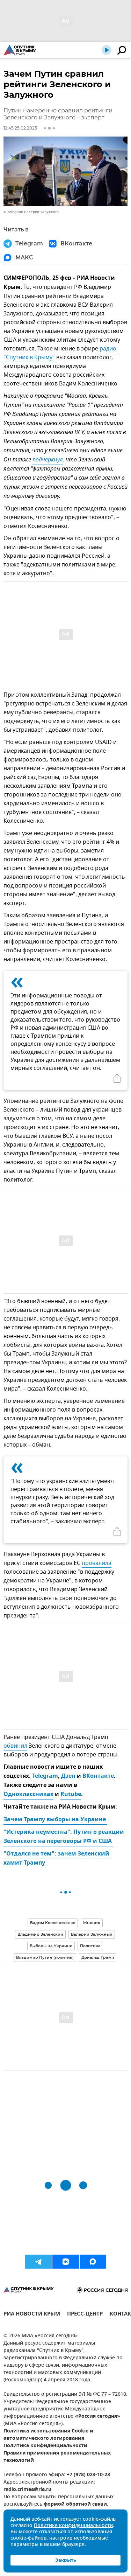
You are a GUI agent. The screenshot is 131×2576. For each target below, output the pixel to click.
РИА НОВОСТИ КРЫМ (32, 2315)
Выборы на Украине (51, 1946)
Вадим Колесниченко (53, 1923)
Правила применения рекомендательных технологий (57, 2457)
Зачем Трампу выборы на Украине (55, 1820)
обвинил (15, 1746)
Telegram (45, 1776)
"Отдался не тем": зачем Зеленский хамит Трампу (57, 1859)
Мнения (92, 1923)
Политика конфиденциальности (45, 2446)
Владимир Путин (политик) (45, 1957)
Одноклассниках (28, 1795)
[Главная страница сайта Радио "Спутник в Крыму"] (20, 50)
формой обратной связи (75, 2504)
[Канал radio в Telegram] (38, 2262)
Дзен (68, 1776)
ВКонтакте (98, 1776)
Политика (90, 1946)
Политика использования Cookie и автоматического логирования (48, 2435)
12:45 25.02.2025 (20, 128)
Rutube (71, 1795)
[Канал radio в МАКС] (93, 2262)
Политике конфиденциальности (73, 2526)
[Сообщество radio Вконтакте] (66, 2262)
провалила (97, 1563)
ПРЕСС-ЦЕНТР (85, 2315)
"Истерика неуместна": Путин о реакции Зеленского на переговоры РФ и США (64, 1837)
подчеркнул (48, 460)
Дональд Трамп (98, 1957)
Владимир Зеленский (40, 1934)
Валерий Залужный (92, 1934)
